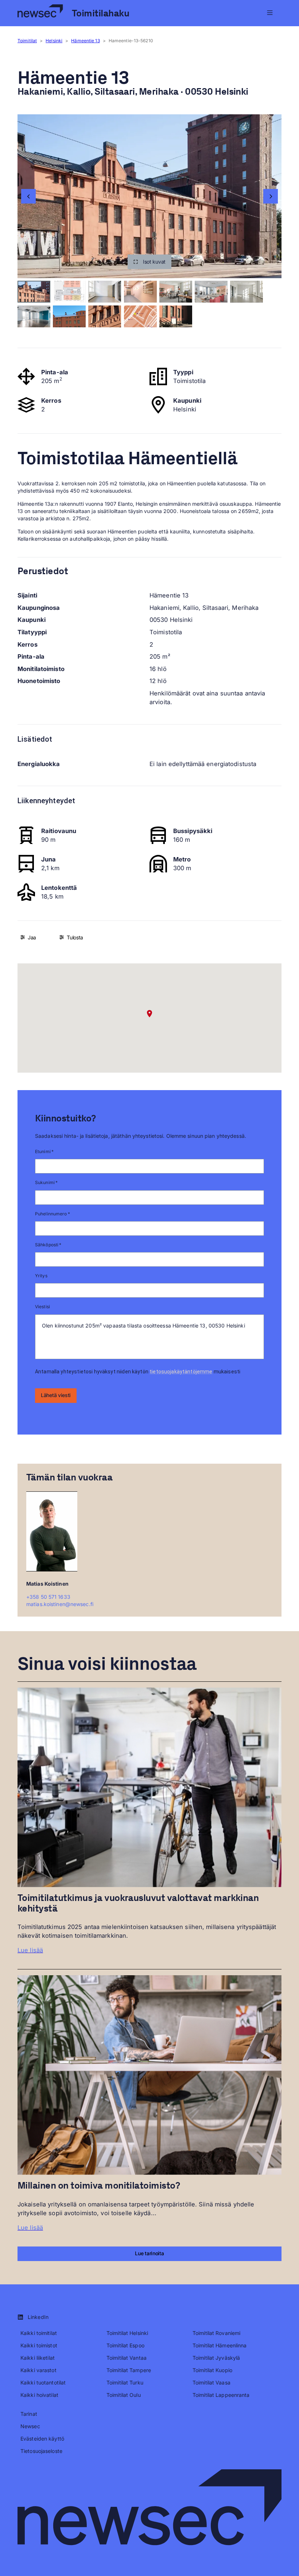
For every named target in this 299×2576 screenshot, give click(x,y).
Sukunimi (46, 1182)
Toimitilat (27, 41)
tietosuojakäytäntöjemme (181, 1372)
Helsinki (54, 41)
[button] (149, 262)
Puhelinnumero (53, 1214)
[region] (149, 196)
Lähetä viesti (56, 1395)
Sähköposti (48, 1245)
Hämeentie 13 (85, 41)
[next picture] (271, 196)
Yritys (41, 1276)
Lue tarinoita (149, 2253)
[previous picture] (28, 196)
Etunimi (44, 1151)
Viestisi (42, 1307)
